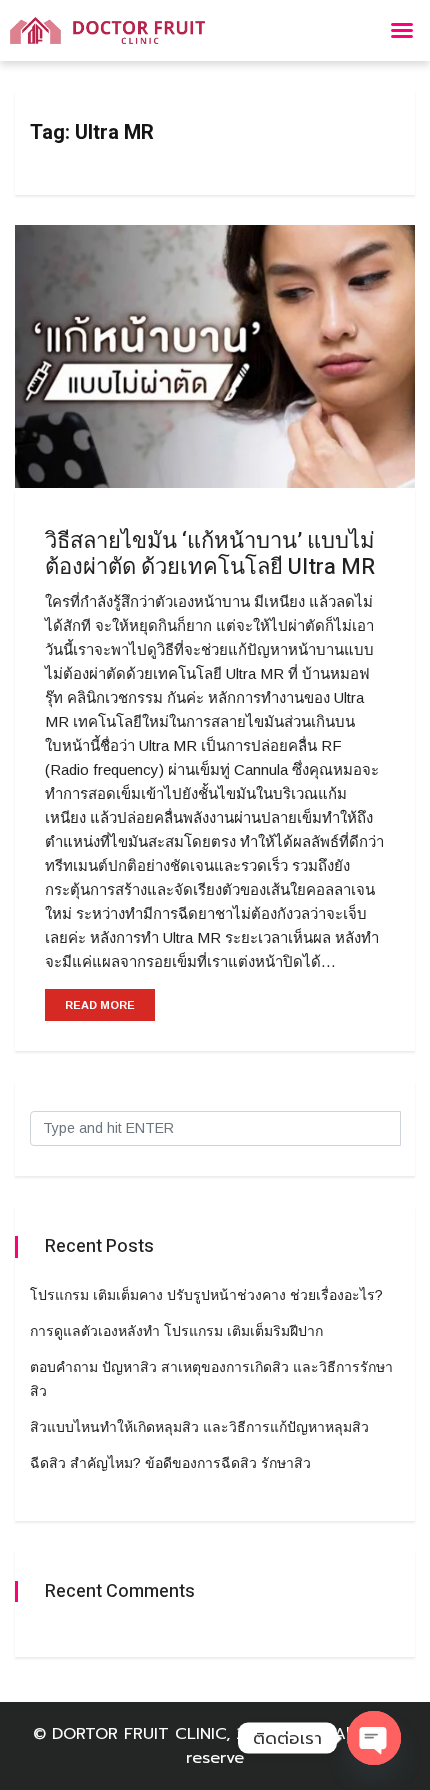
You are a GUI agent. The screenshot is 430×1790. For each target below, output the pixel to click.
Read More (100, 1005)
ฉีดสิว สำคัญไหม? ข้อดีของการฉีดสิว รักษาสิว (170, 1463)
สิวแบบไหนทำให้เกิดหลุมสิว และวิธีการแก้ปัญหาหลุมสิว (199, 1427)
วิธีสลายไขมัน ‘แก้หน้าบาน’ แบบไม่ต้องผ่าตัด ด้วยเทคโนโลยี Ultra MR (210, 554)
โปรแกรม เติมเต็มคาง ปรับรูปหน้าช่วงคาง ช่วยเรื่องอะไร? (206, 1295)
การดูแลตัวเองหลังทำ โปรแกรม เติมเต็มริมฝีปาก (176, 1331)
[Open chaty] (374, 1738)
